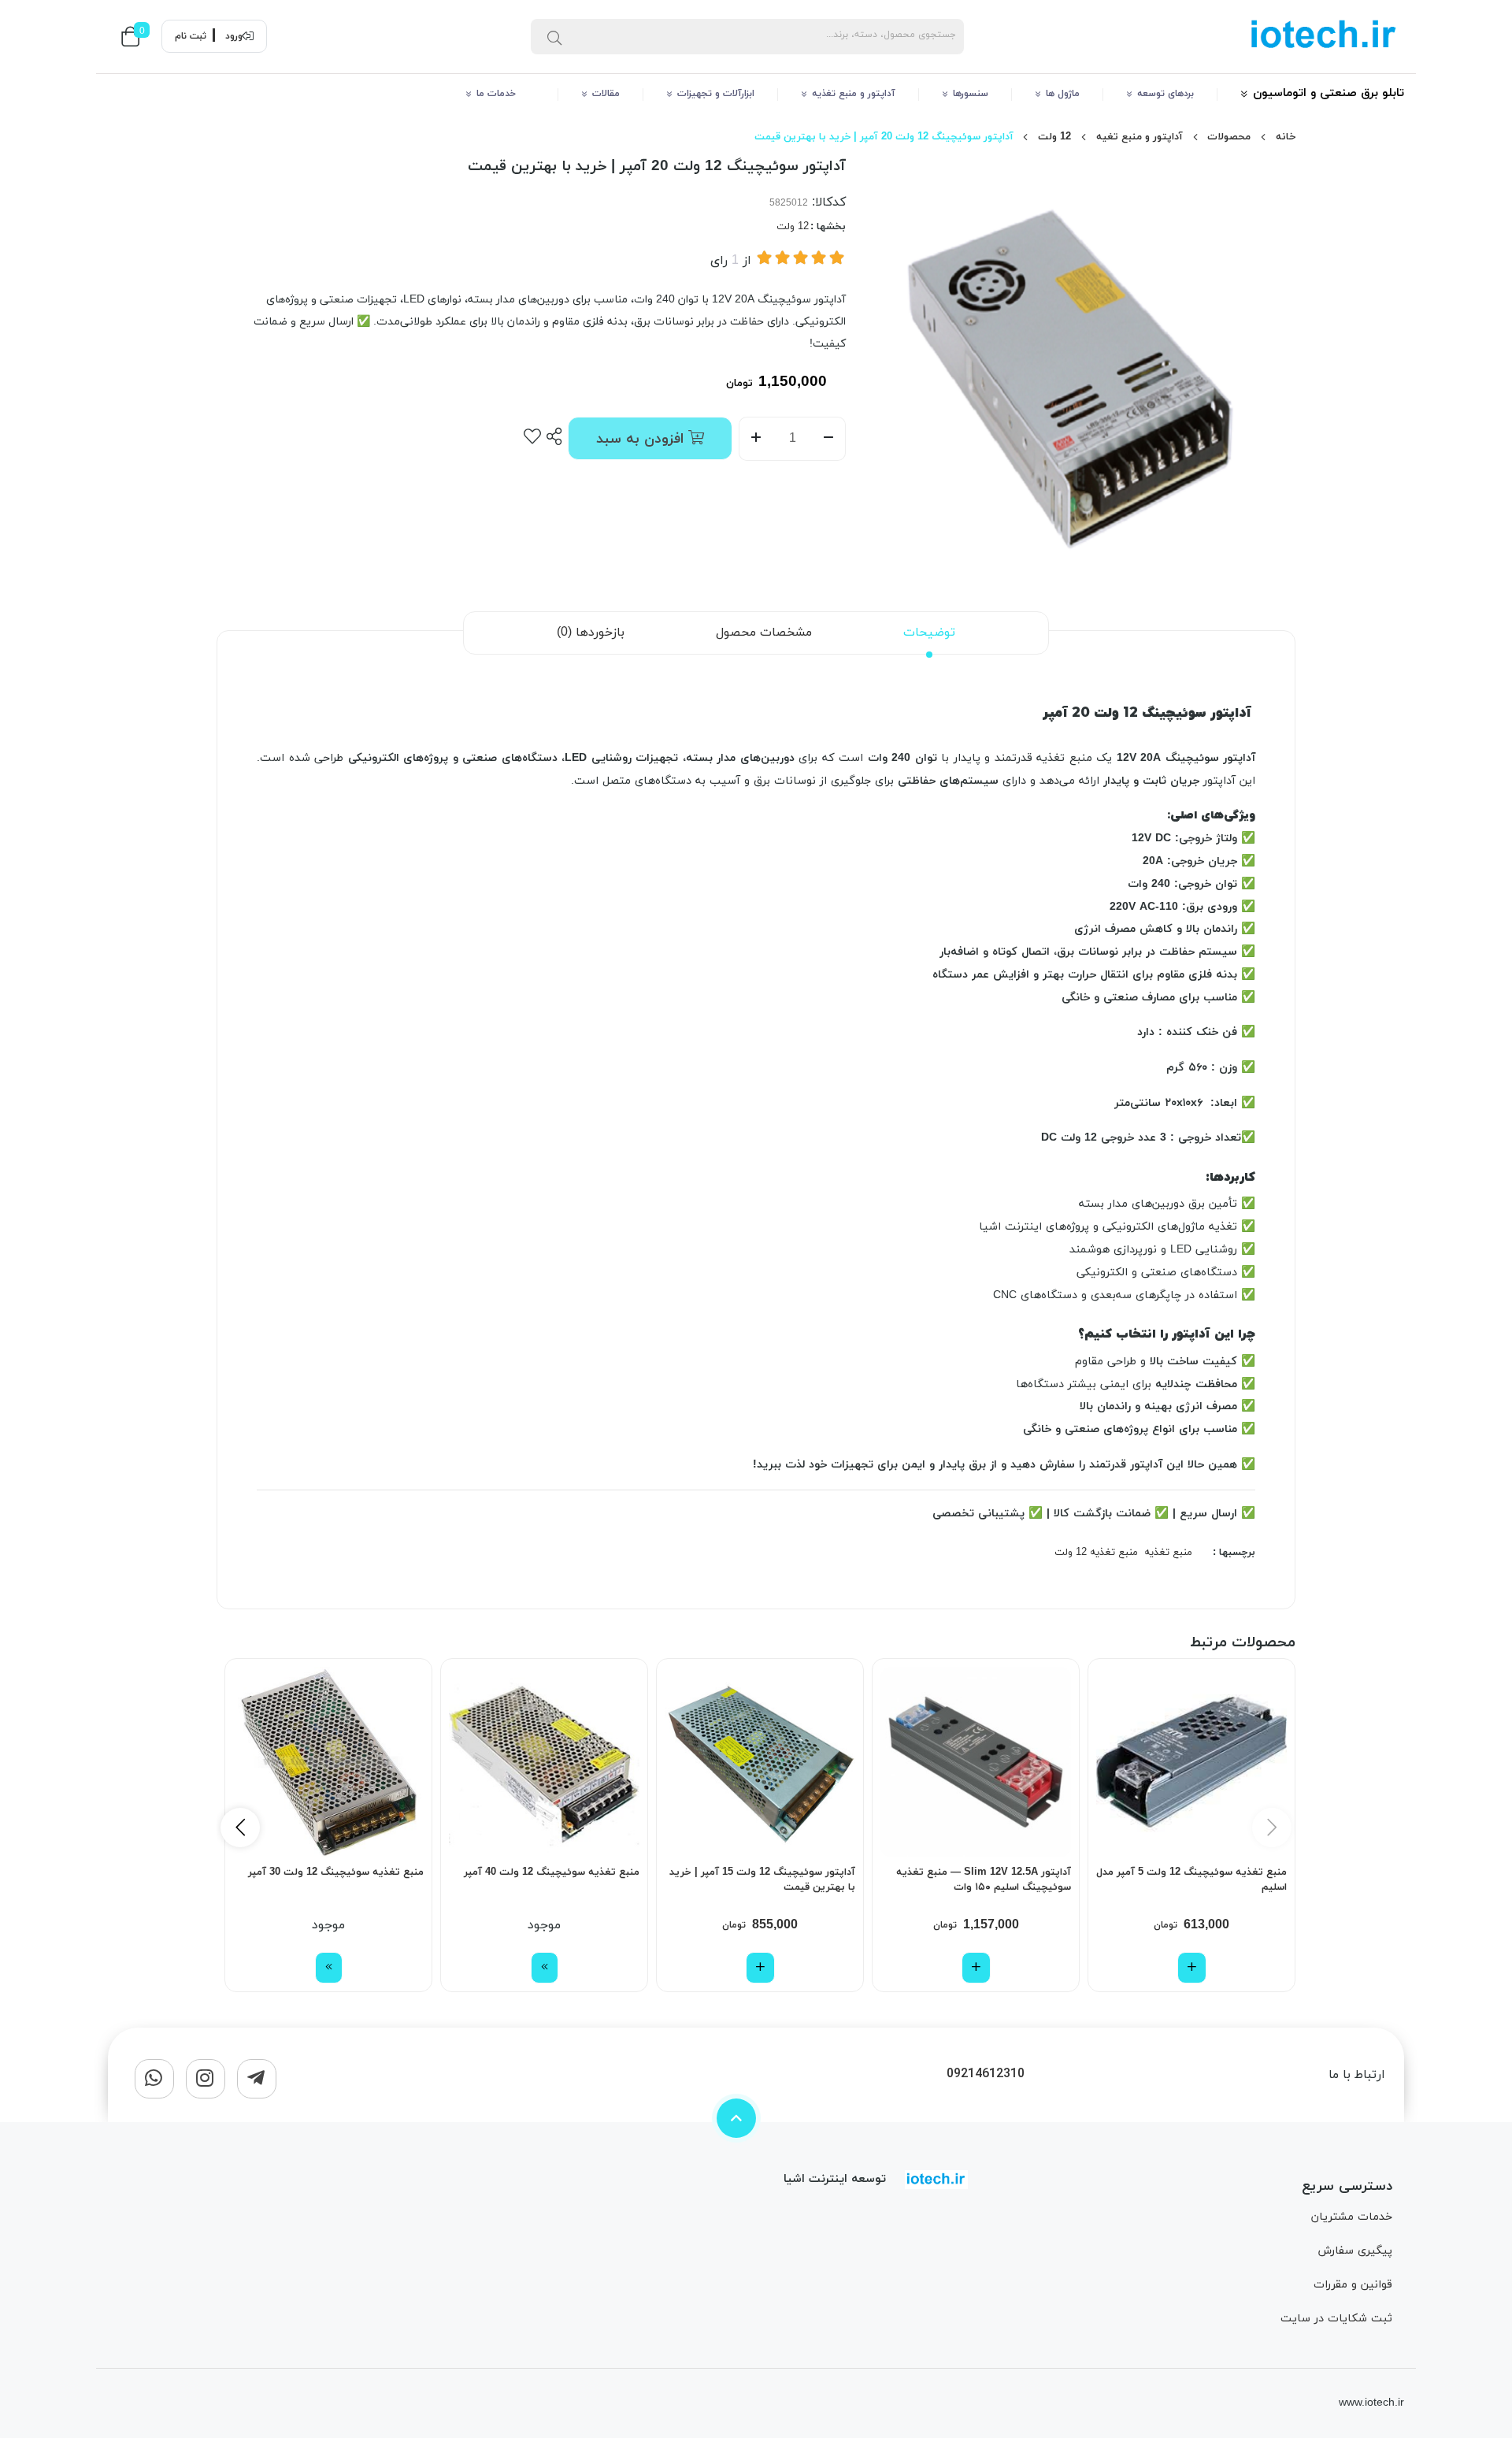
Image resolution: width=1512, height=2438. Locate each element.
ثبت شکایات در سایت (1336, 2319)
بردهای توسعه (1165, 94)
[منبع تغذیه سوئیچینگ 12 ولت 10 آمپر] (328, 1762)
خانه (1286, 137)
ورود (234, 36)
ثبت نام (191, 36)
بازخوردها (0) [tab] (591, 633)
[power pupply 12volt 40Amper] (544, 1762)
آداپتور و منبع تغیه (1140, 137)
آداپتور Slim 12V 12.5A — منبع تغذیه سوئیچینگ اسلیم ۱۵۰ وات (984, 1880)
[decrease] (829, 439)
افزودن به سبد (642, 439)
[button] (240, 1828)
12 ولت (1054, 137)
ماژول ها (1063, 94)
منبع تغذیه (1168, 1553)
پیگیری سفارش (1355, 2251)
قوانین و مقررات (1353, 2285)
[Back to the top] (736, 2118)
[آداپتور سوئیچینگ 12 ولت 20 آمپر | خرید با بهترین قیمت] (936, 2180)
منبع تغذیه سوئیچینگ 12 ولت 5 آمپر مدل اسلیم (1191, 1880)
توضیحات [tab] (929, 633)
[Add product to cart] (1192, 1968)
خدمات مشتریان (1352, 2217)
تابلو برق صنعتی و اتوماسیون (1329, 93)
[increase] (756, 439)
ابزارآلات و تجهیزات (716, 94)
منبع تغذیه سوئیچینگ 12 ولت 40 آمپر (552, 1872)
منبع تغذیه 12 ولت (1096, 1553)
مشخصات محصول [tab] (764, 633)
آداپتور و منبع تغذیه (854, 94)
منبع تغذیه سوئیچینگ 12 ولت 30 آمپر (336, 1872)
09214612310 (986, 2074)
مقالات (606, 94)
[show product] (545, 1968)
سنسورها (971, 94)
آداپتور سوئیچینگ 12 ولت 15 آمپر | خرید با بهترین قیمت (762, 1880)
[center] (554, 36)
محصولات (1229, 137)
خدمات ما (506, 94)
